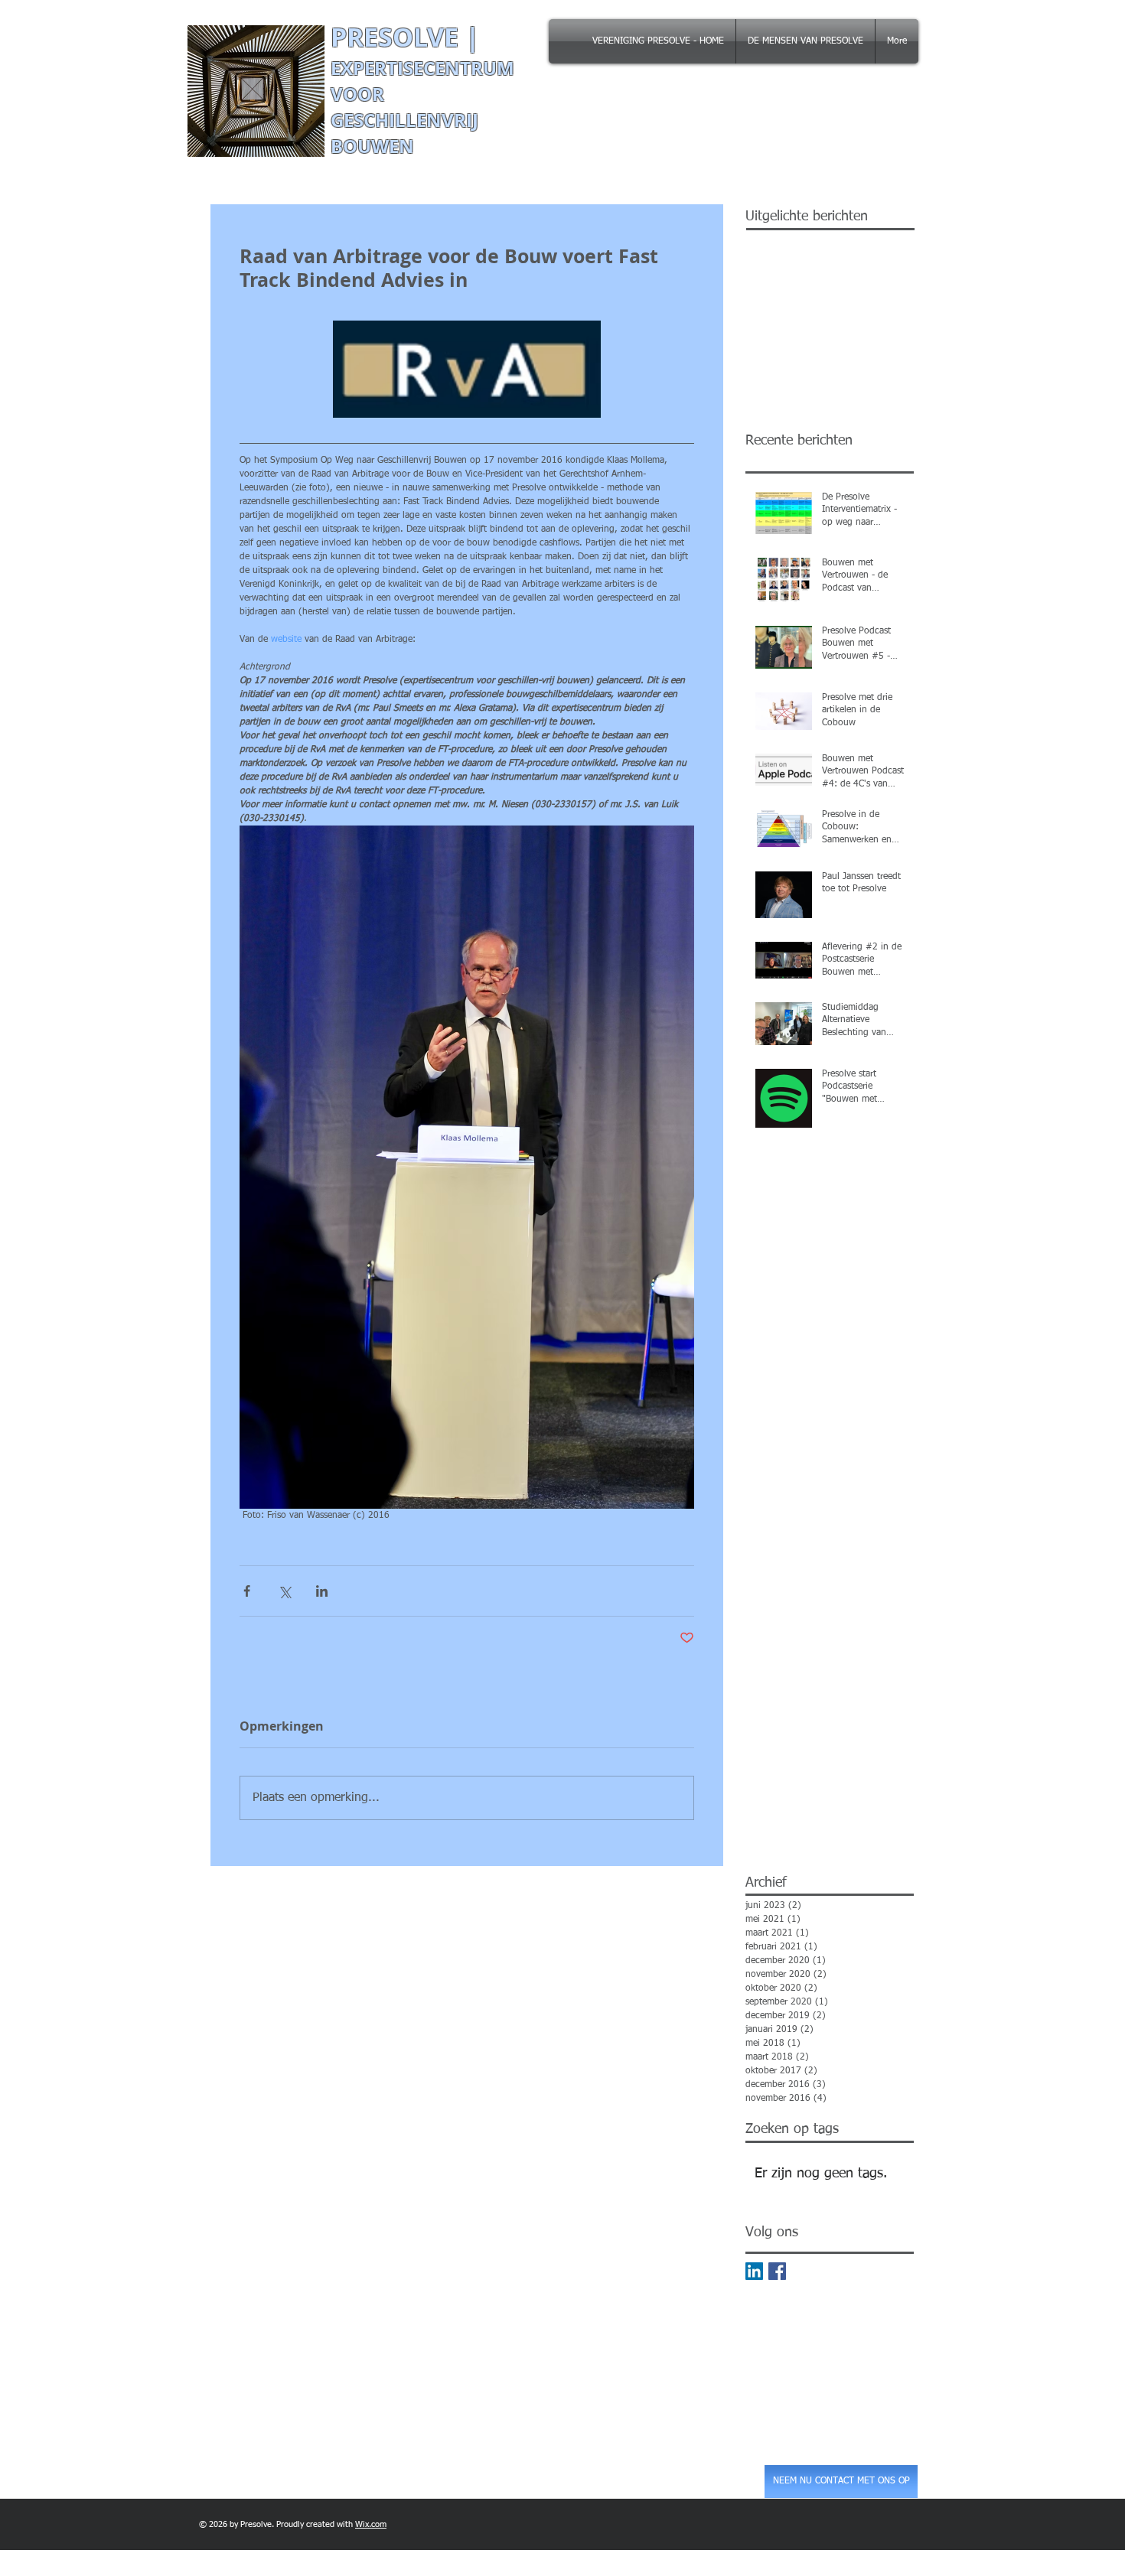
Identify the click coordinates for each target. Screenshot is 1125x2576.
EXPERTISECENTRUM (422, 68)
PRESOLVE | (409, 37)
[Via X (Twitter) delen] (284, 1591)
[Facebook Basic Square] (777, 2271)
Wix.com (371, 2524)
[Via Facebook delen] (247, 1591)
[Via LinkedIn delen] (322, 1591)
